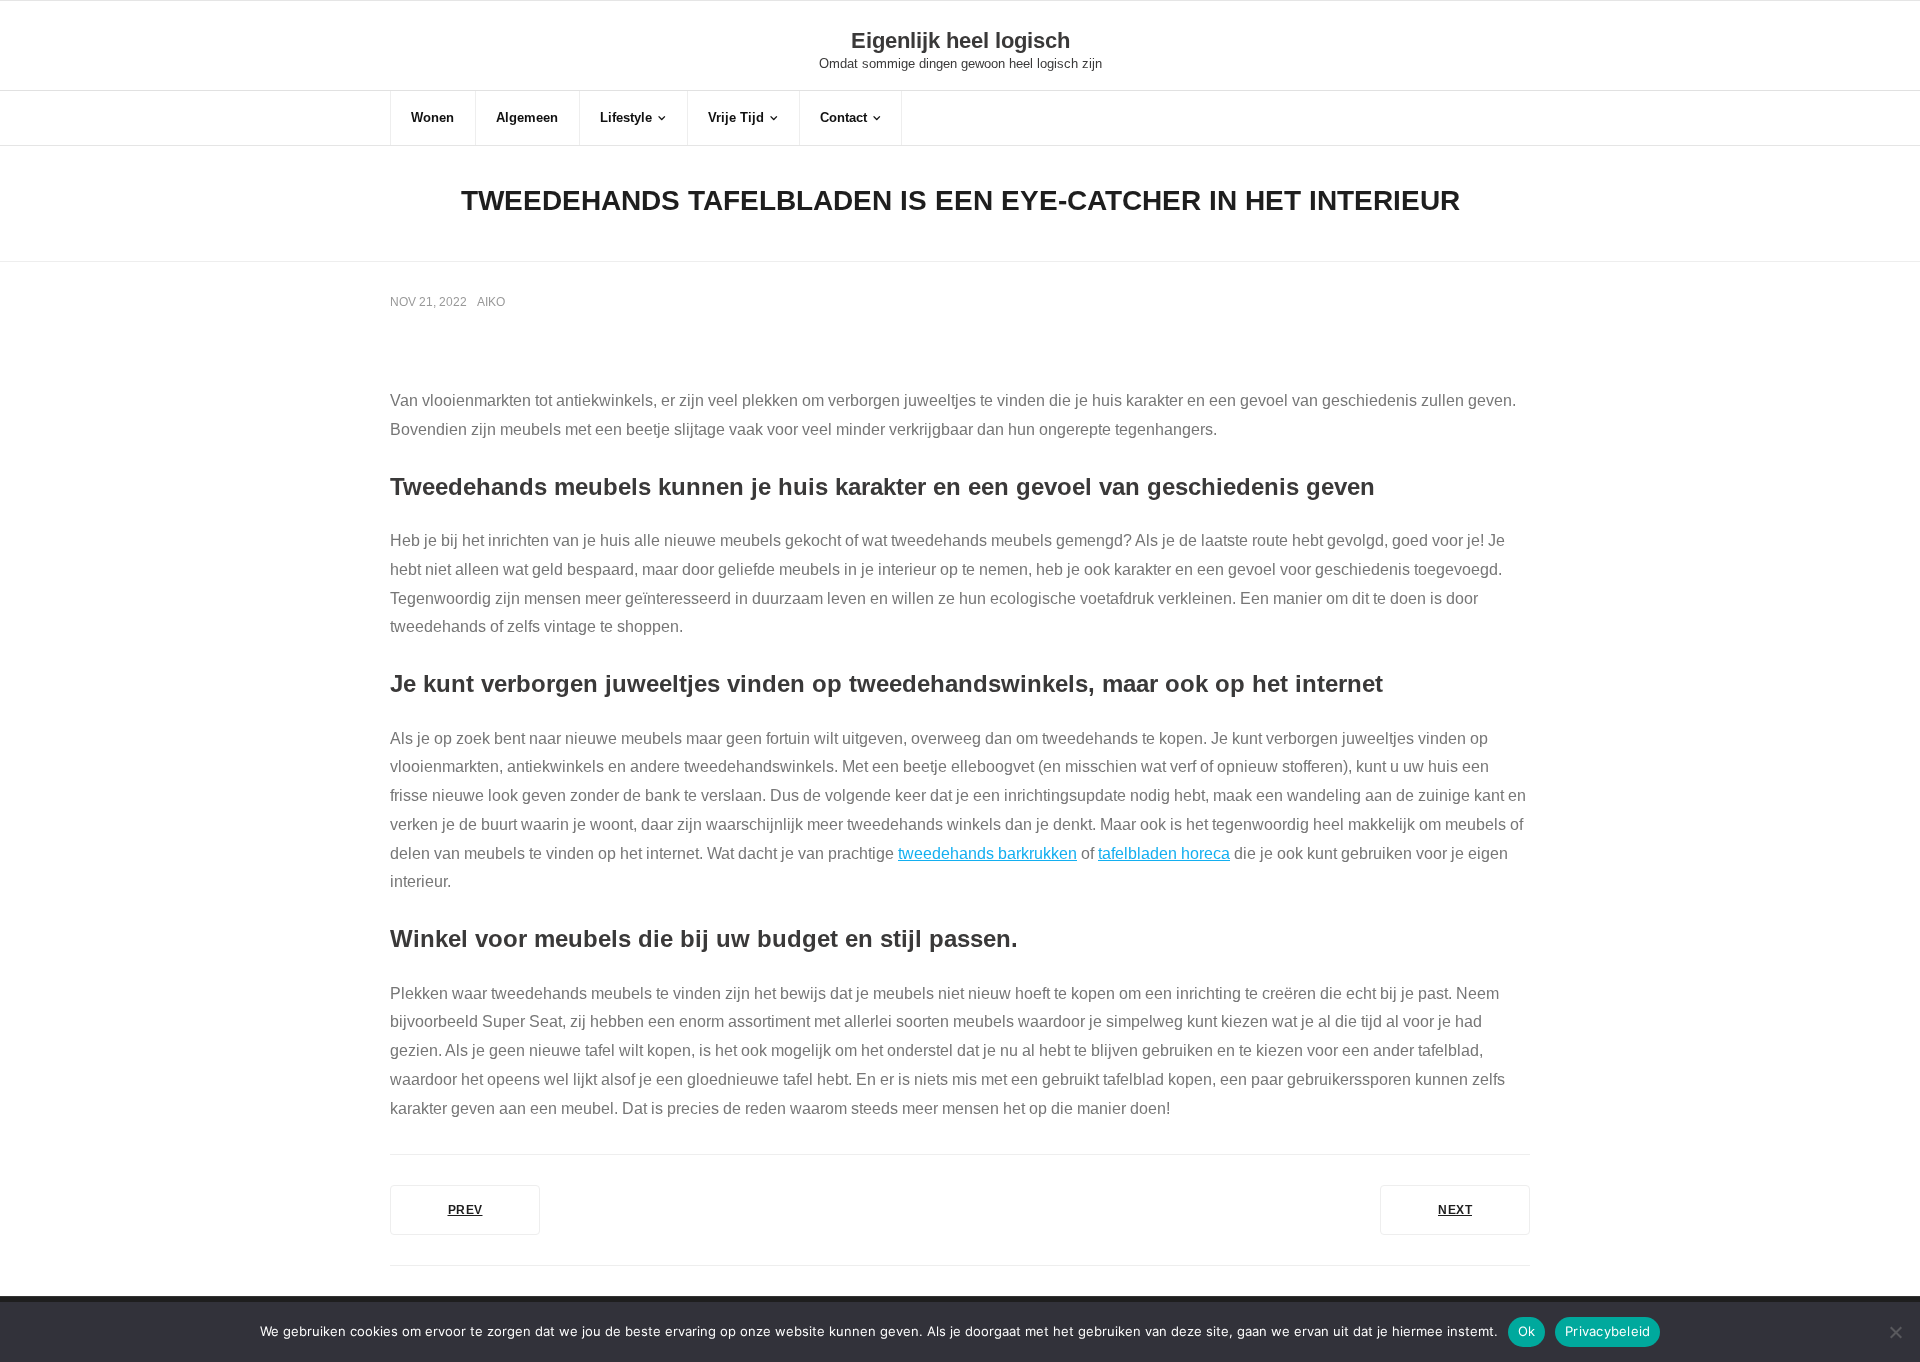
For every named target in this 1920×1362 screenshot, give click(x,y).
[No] (1895, 1332)
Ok (1527, 1331)
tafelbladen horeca (1164, 853)
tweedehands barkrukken (987, 853)
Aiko (491, 302)
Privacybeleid (1607, 1331)
